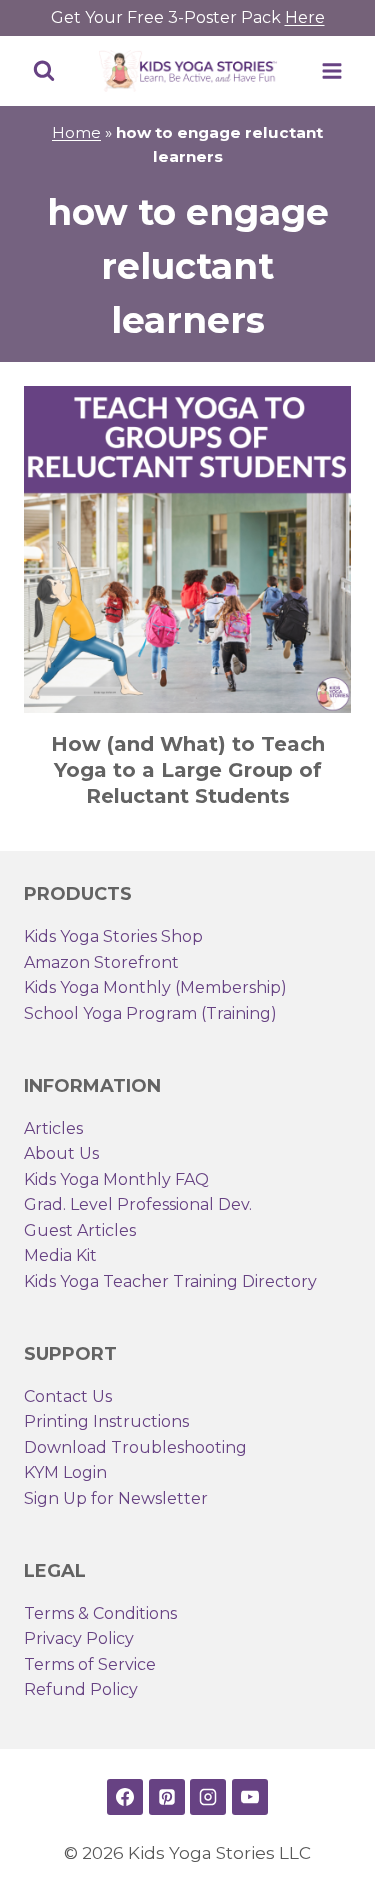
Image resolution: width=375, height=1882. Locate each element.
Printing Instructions (106, 1421)
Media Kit (60, 1255)
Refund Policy (81, 1689)
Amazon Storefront (101, 962)
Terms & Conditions (100, 1613)
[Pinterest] (167, 1797)
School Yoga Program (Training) (150, 1013)
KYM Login (65, 1472)
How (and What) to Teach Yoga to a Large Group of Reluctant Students (188, 770)
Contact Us (68, 1396)
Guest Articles (80, 1230)
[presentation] (187, 549)
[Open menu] (331, 70)
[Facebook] (125, 1797)
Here (305, 17)
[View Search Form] (44, 71)
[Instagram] (208, 1797)
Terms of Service (90, 1664)
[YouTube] (250, 1797)
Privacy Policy (79, 1638)
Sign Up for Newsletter (116, 1498)
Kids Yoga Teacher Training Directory (170, 1281)
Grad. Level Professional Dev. (138, 1204)
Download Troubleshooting (135, 1447)
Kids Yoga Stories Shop (113, 936)
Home (76, 132)
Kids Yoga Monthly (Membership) (155, 987)
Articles (53, 1128)
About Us (61, 1153)
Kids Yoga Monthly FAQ (116, 1179)
